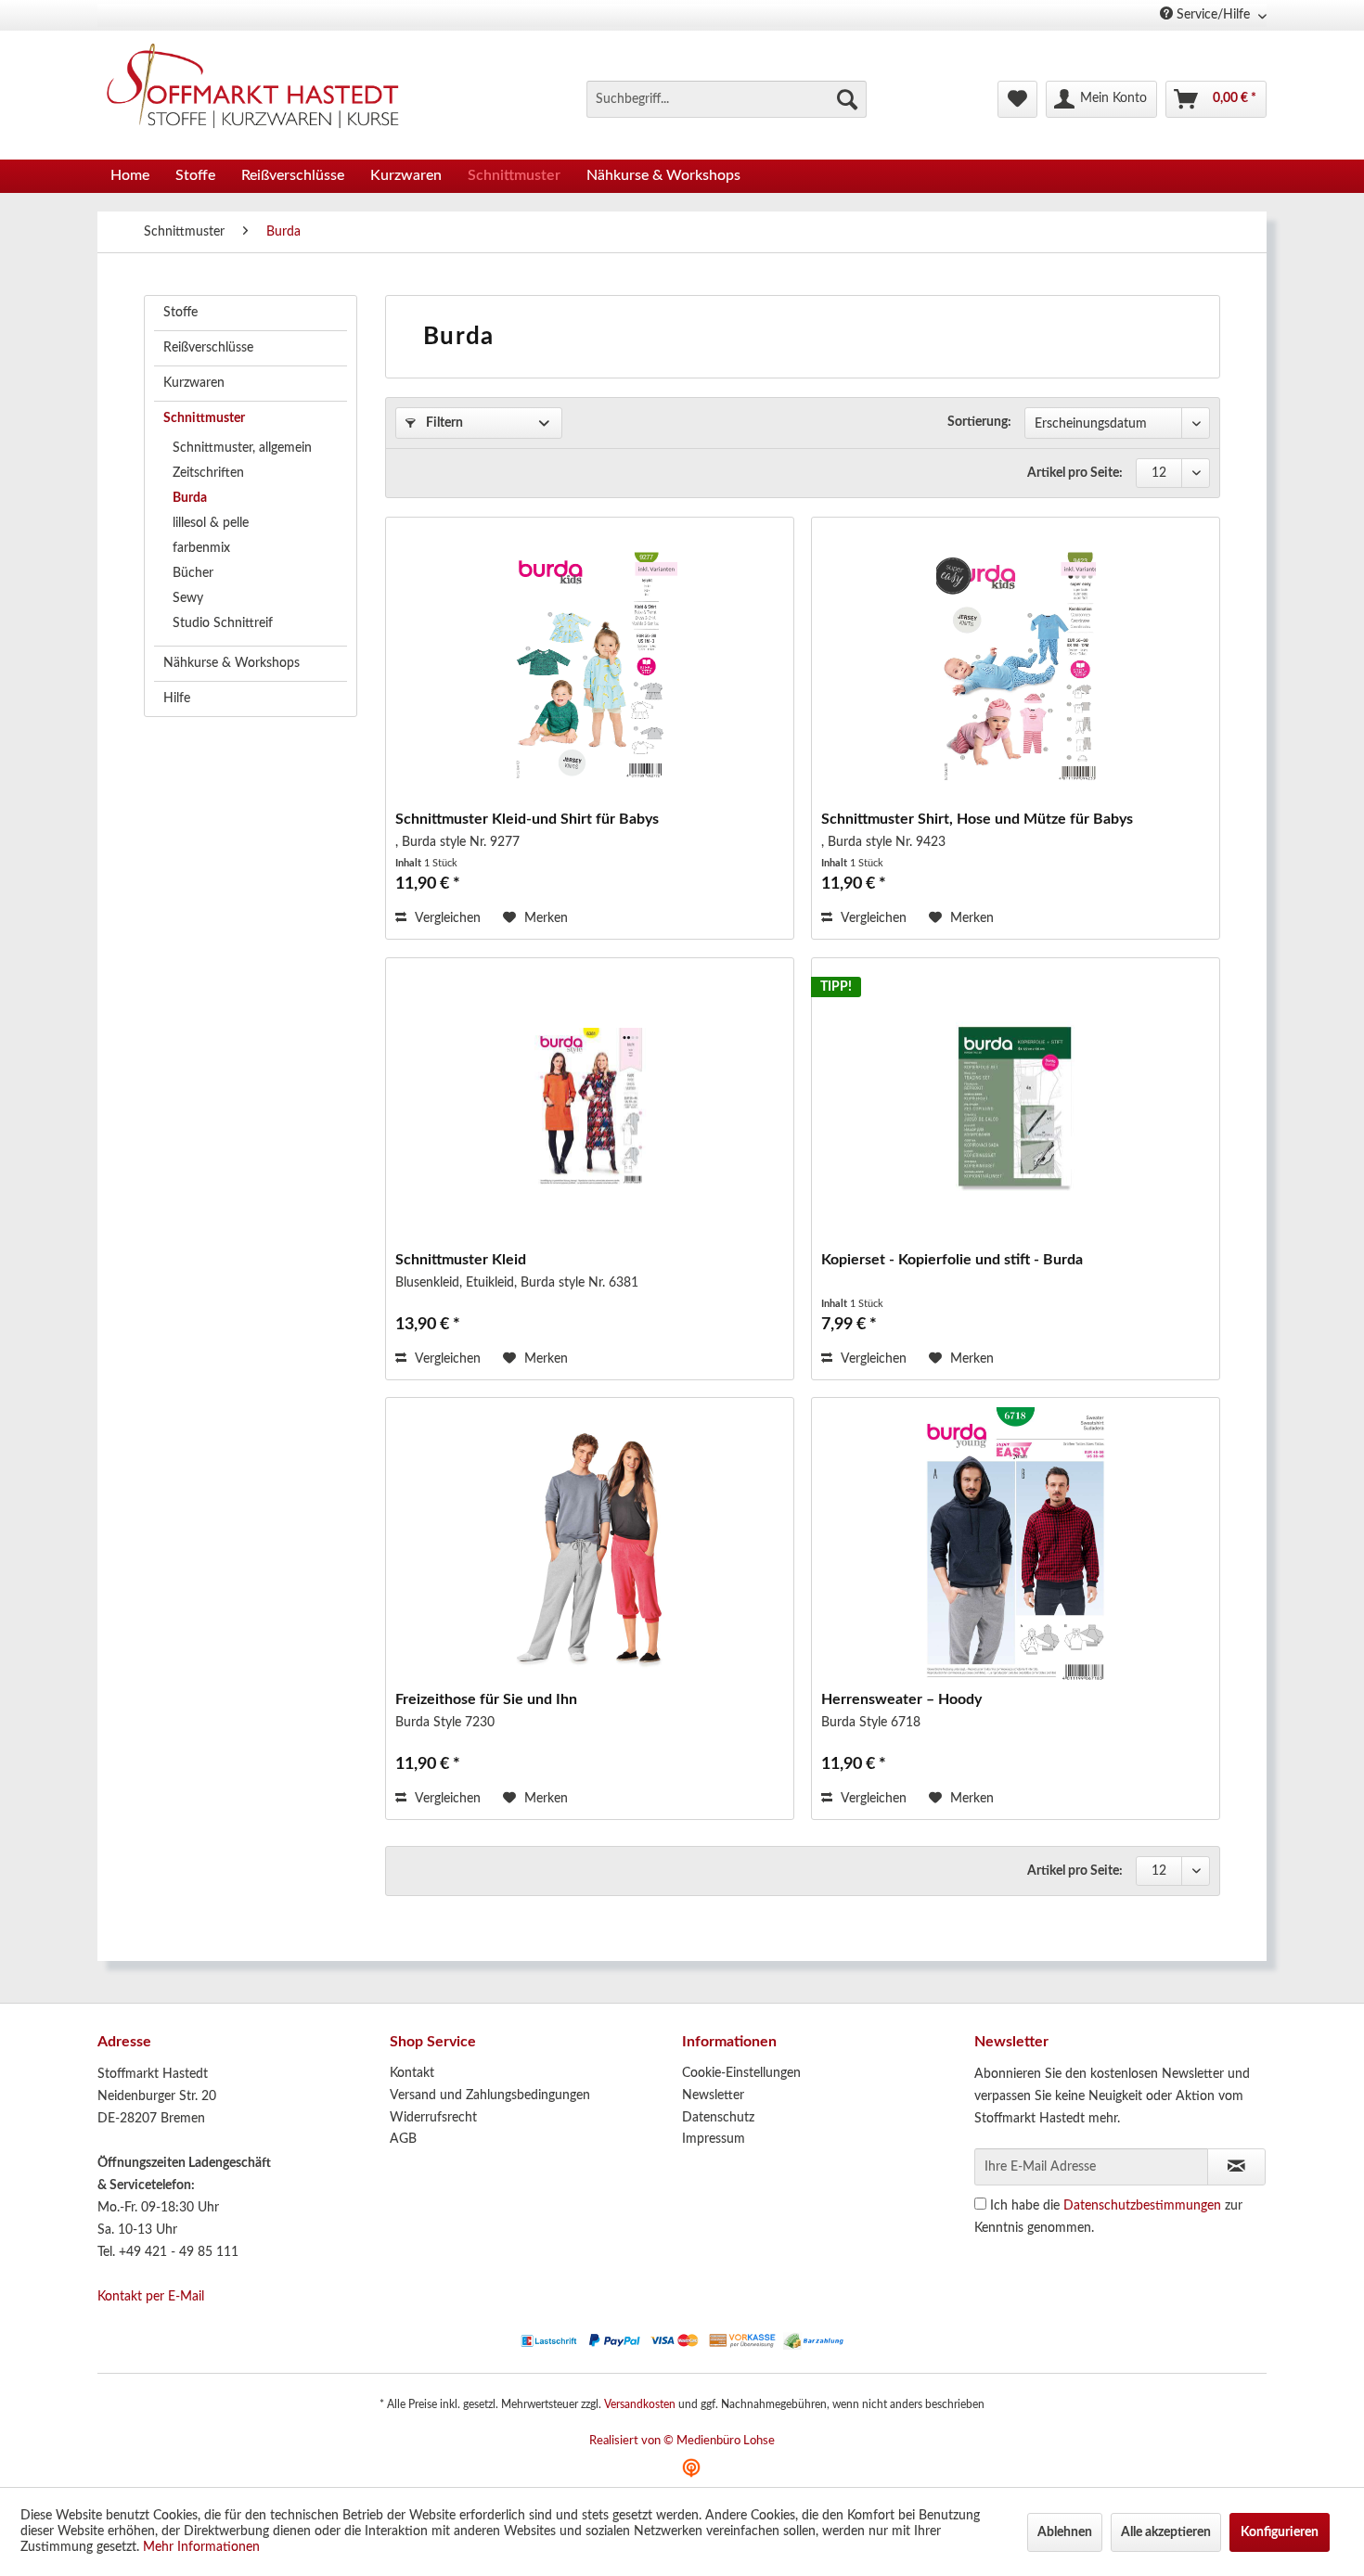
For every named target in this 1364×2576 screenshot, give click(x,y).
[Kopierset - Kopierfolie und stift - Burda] (1016, 1107)
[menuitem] (727, 99)
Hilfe (177, 698)
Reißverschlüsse (208, 348)
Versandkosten (640, 2404)
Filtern (443, 423)
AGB (403, 2139)
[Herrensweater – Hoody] (1016, 1546)
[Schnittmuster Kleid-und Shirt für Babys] (590, 666)
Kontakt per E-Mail (151, 2297)
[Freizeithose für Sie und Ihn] (590, 1546)
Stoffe (180, 313)
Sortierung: (979, 422)
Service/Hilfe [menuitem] (1213, 15)
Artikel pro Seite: (1075, 473)
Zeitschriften (208, 473)
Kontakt (412, 2073)
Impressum (714, 2139)
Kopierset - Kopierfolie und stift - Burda (952, 1260)
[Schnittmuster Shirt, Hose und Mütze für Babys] (1016, 666)
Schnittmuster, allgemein (242, 448)
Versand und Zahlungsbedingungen (490, 2095)
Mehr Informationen (201, 2547)
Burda (190, 498)
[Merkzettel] (1017, 99)
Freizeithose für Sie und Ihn (486, 1699)
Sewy (188, 598)
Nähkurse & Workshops (232, 663)
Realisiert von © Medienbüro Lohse (682, 2441)
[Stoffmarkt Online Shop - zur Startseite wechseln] (264, 90)
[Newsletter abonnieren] (1236, 2167)
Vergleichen (446, 918)
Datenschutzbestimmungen (1142, 2206)
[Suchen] (847, 99)
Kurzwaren (194, 383)
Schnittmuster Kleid (461, 1260)
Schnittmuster (204, 418)
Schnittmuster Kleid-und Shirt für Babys (527, 819)
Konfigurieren (1280, 2532)
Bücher (193, 573)
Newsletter (713, 2095)
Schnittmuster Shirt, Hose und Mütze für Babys (977, 819)
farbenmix (201, 548)
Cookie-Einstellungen (741, 2073)
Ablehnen (1065, 2532)
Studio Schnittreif (223, 623)
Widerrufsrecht (433, 2118)
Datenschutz (718, 2118)
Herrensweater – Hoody (901, 1699)
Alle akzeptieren (1166, 2532)
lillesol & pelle (211, 523)
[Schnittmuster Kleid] (590, 1107)
